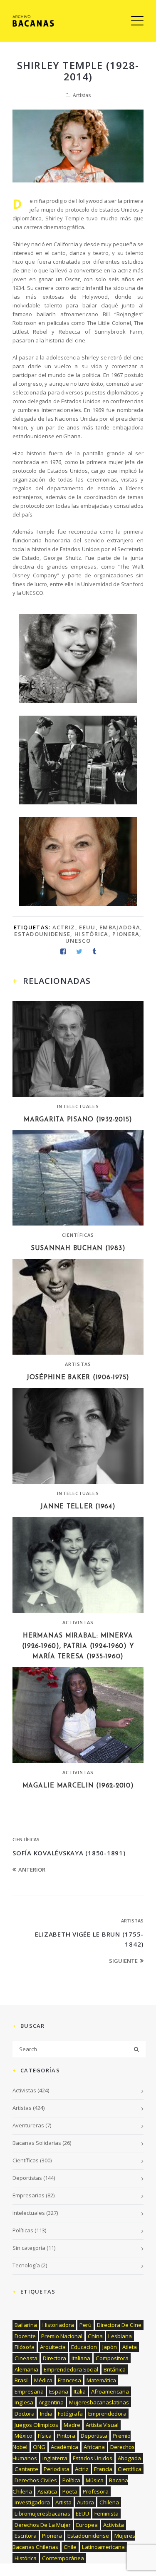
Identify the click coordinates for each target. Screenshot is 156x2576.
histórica (92, 934)
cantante (26, 2469)
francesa (69, 2380)
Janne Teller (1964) (78, 1507)
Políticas (23, 2230)
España (59, 2391)
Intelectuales (78, 1106)
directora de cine (119, 2325)
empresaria (29, 2391)
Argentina (51, 2402)
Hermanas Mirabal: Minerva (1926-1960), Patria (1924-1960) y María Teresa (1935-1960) (78, 1646)
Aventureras (28, 2125)
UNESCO (78, 941)
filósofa (25, 2347)
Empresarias (28, 2195)
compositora (112, 2358)
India (46, 2414)
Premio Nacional (62, 2336)
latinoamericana (103, 2547)
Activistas (78, 1622)
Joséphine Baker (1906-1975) (78, 1378)
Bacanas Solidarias (37, 2143)
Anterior (32, 1870)
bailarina (26, 2325)
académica (64, 2447)
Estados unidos (93, 2458)
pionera (126, 934)
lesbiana (120, 2336)
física (45, 2436)
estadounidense (42, 934)
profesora (96, 2491)
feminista (106, 2514)
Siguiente (123, 1961)
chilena (109, 2502)
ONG (39, 2447)
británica (115, 2369)
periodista (57, 2469)
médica (43, 2380)
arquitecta (53, 2347)
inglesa (24, 2402)
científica (130, 2469)
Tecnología (26, 2265)
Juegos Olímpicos (36, 2425)
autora (85, 2502)
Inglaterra (55, 2458)
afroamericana (110, 2391)
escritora (26, 2536)
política (71, 2480)
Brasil (22, 2380)
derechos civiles (36, 2480)
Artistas (82, 95)
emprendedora (107, 2414)
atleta (130, 2347)
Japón (110, 2347)
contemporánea (63, 2558)
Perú (85, 2325)
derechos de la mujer (43, 2525)
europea (87, 2525)
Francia (103, 2469)
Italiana (81, 2358)
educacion (84, 2347)
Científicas (78, 1235)
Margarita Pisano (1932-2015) (78, 1120)
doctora (25, 2414)
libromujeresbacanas (42, 2514)
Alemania (26, 2369)
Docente (25, 2336)
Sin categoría (29, 2248)
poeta (70, 2491)
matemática (101, 2380)
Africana (94, 2447)
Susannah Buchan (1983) (78, 1249)
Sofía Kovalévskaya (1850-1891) (69, 1853)
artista (63, 2502)
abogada (129, 2458)
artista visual (102, 2425)
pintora (66, 2436)
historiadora (58, 2325)
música (95, 2480)
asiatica (47, 2491)
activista (114, 2525)
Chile (70, 2547)
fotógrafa (70, 2414)
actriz (64, 927)
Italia (80, 2391)
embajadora (120, 927)
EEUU (87, 927)
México (24, 2436)
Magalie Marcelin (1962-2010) (78, 1786)
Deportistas (27, 2178)
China (95, 2336)
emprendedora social (71, 2369)
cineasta (26, 2358)
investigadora (32, 2502)
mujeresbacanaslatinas (99, 2402)
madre (72, 2425)
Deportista (94, 2436)
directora (54, 2358)
